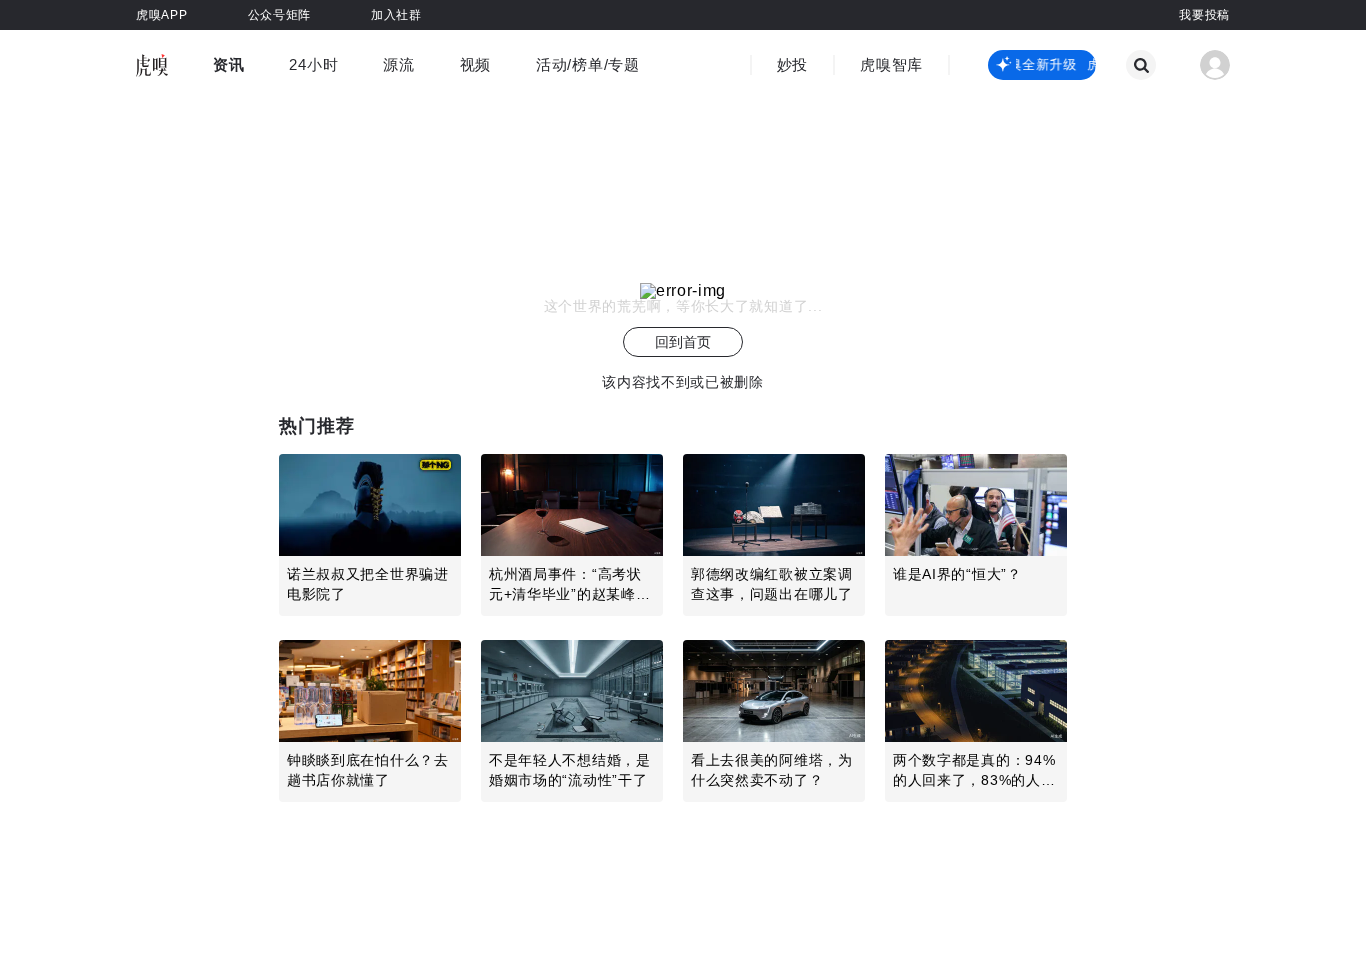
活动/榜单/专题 (588, 64)
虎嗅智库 (891, 64)
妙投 (792, 64)
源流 (398, 64)
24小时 (313, 64)
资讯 (228, 64)
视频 (475, 64)
